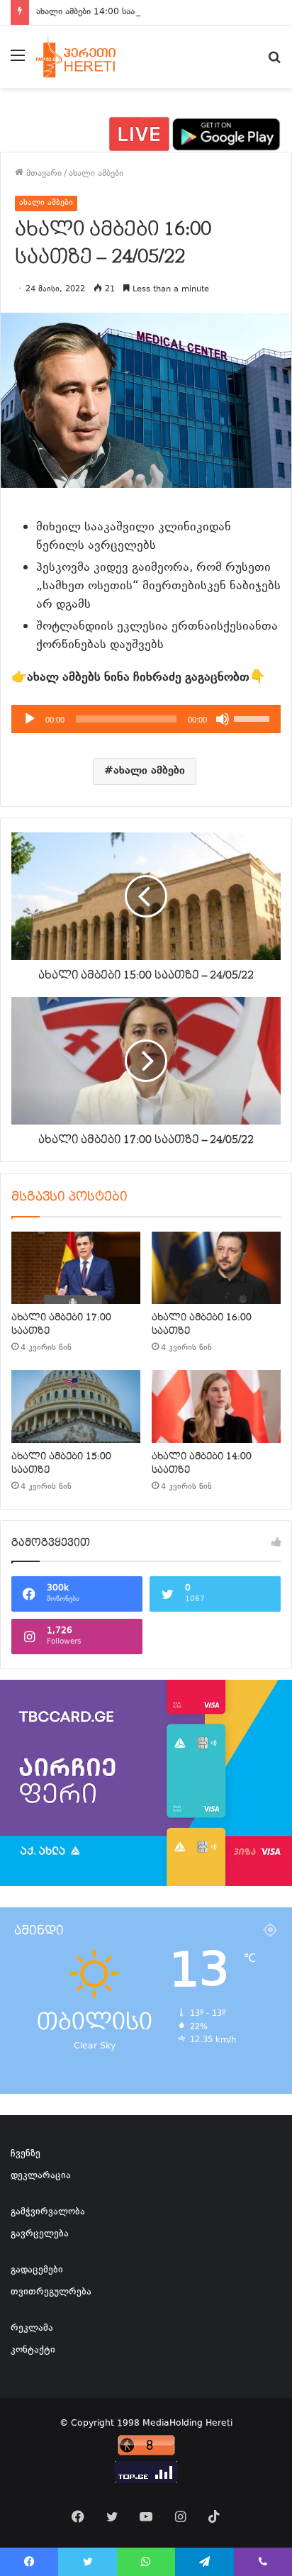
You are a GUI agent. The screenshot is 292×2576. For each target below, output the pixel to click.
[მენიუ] (18, 62)
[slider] (254, 718)
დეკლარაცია (41, 2176)
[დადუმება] (223, 719)
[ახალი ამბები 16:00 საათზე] (216, 1268)
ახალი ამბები (96, 174)
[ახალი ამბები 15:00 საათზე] (76, 1406)
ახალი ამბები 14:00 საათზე (93, 12)
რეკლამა (32, 2329)
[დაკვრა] (30, 719)
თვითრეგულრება (51, 2292)
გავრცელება (40, 2234)
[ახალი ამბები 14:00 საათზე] (216, 1406)
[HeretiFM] (88, 57)
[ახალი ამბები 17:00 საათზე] (76, 1268)
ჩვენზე (26, 2154)
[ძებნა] (274, 62)
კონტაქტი (33, 2351)
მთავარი (43, 174)
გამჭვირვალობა (48, 2212)
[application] (146, 719)
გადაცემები (37, 2270)
